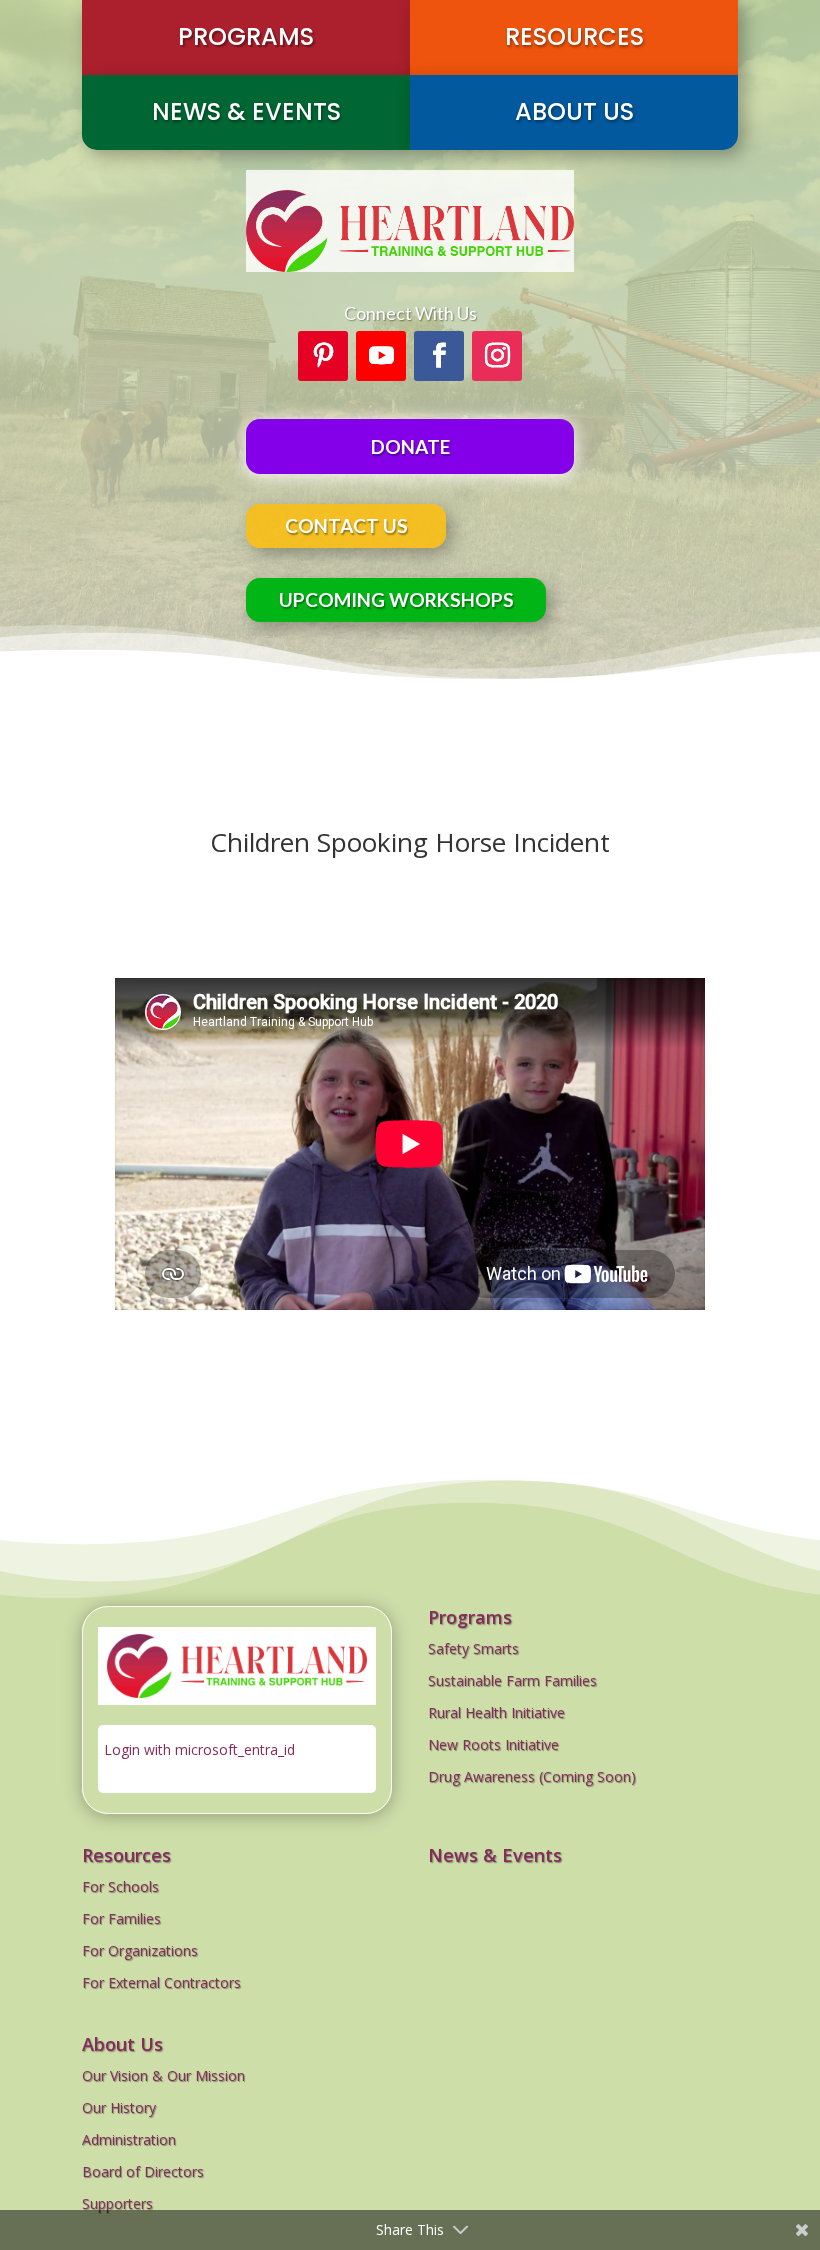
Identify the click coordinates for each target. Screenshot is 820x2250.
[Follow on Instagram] (497, 356)
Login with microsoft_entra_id (199, 1749)
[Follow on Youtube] (381, 356)
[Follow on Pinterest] (323, 356)
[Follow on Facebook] (439, 356)
